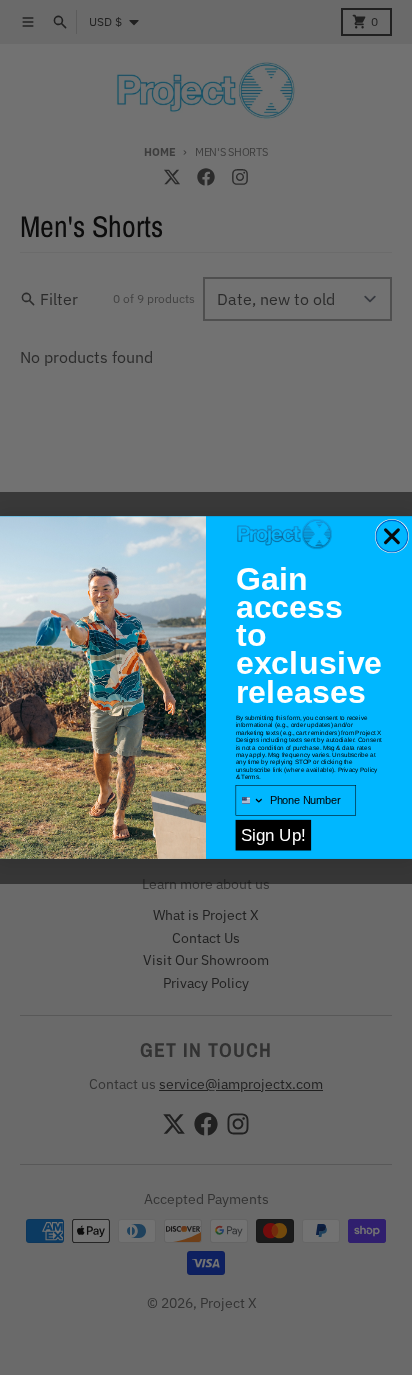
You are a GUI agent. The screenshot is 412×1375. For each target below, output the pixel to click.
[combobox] (250, 801)
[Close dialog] (392, 536)
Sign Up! (273, 835)
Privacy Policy (358, 769)
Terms (249, 776)
